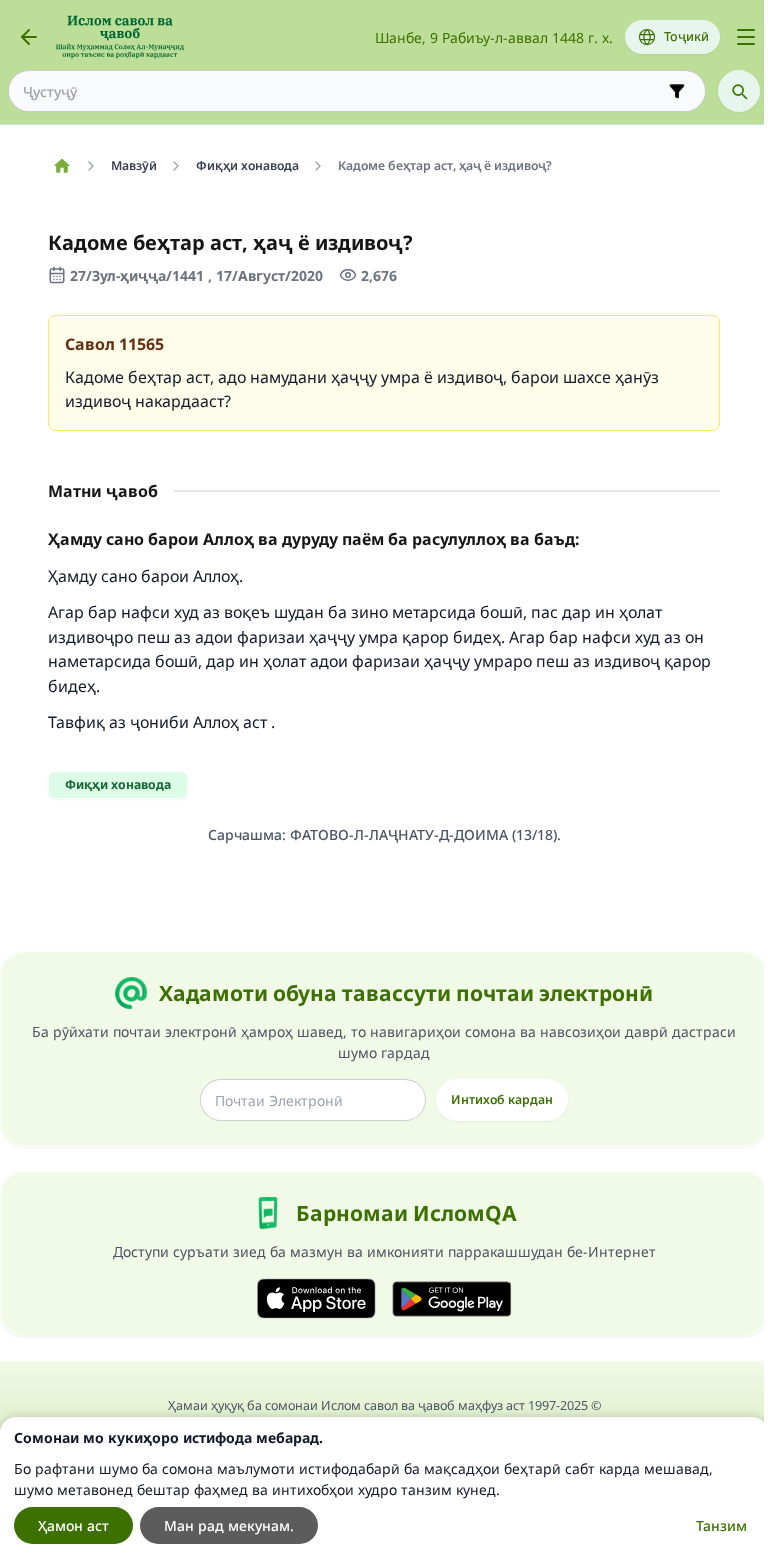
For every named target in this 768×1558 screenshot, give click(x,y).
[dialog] (384, 1487)
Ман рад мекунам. (229, 1525)
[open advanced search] (677, 91)
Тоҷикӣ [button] (686, 36)
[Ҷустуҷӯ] (739, 91)
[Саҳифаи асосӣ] (61, 166)
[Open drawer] (746, 37)
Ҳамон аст (73, 1525)
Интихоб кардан (502, 1099)
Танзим (721, 1525)
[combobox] (343, 91)
